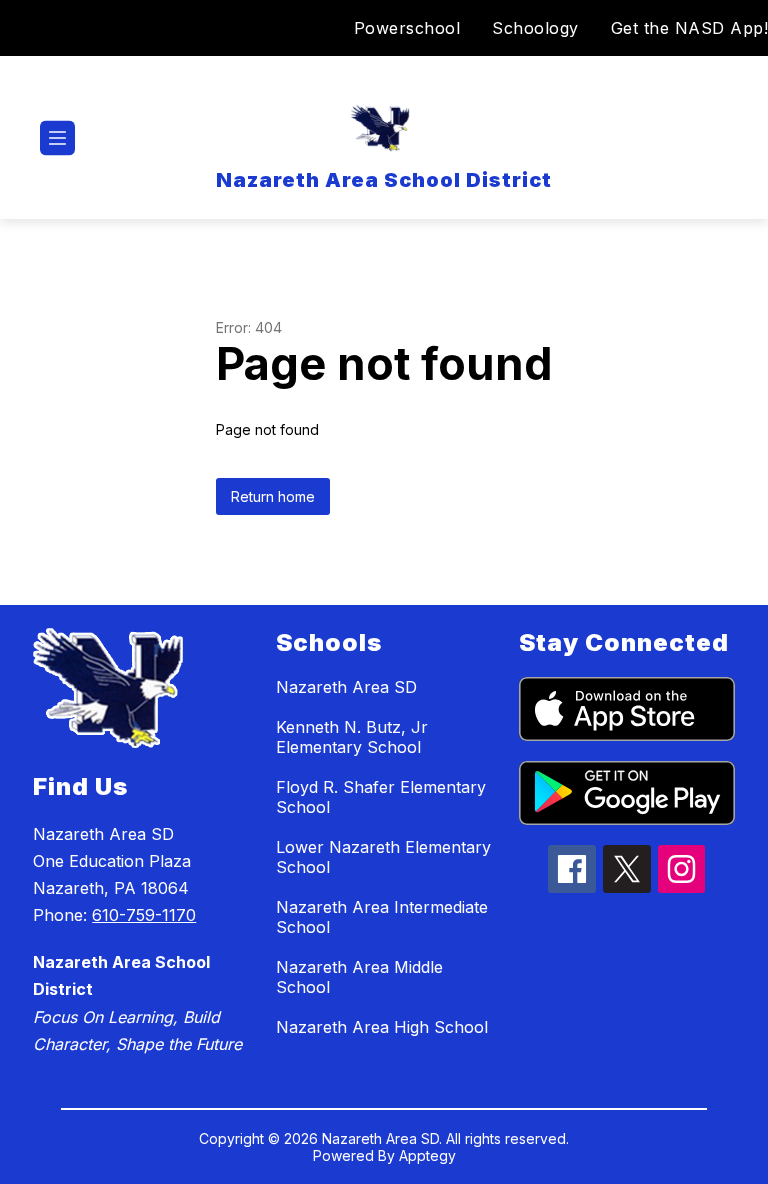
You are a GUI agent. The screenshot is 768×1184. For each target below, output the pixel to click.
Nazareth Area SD (346, 687)
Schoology (535, 28)
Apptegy (427, 1155)
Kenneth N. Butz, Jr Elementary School (352, 737)
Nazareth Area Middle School (359, 977)
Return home (273, 496)
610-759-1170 (144, 915)
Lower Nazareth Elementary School (383, 857)
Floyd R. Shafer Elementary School (381, 797)
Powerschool (407, 28)
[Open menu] (57, 138)
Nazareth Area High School (382, 1027)
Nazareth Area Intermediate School (382, 917)
